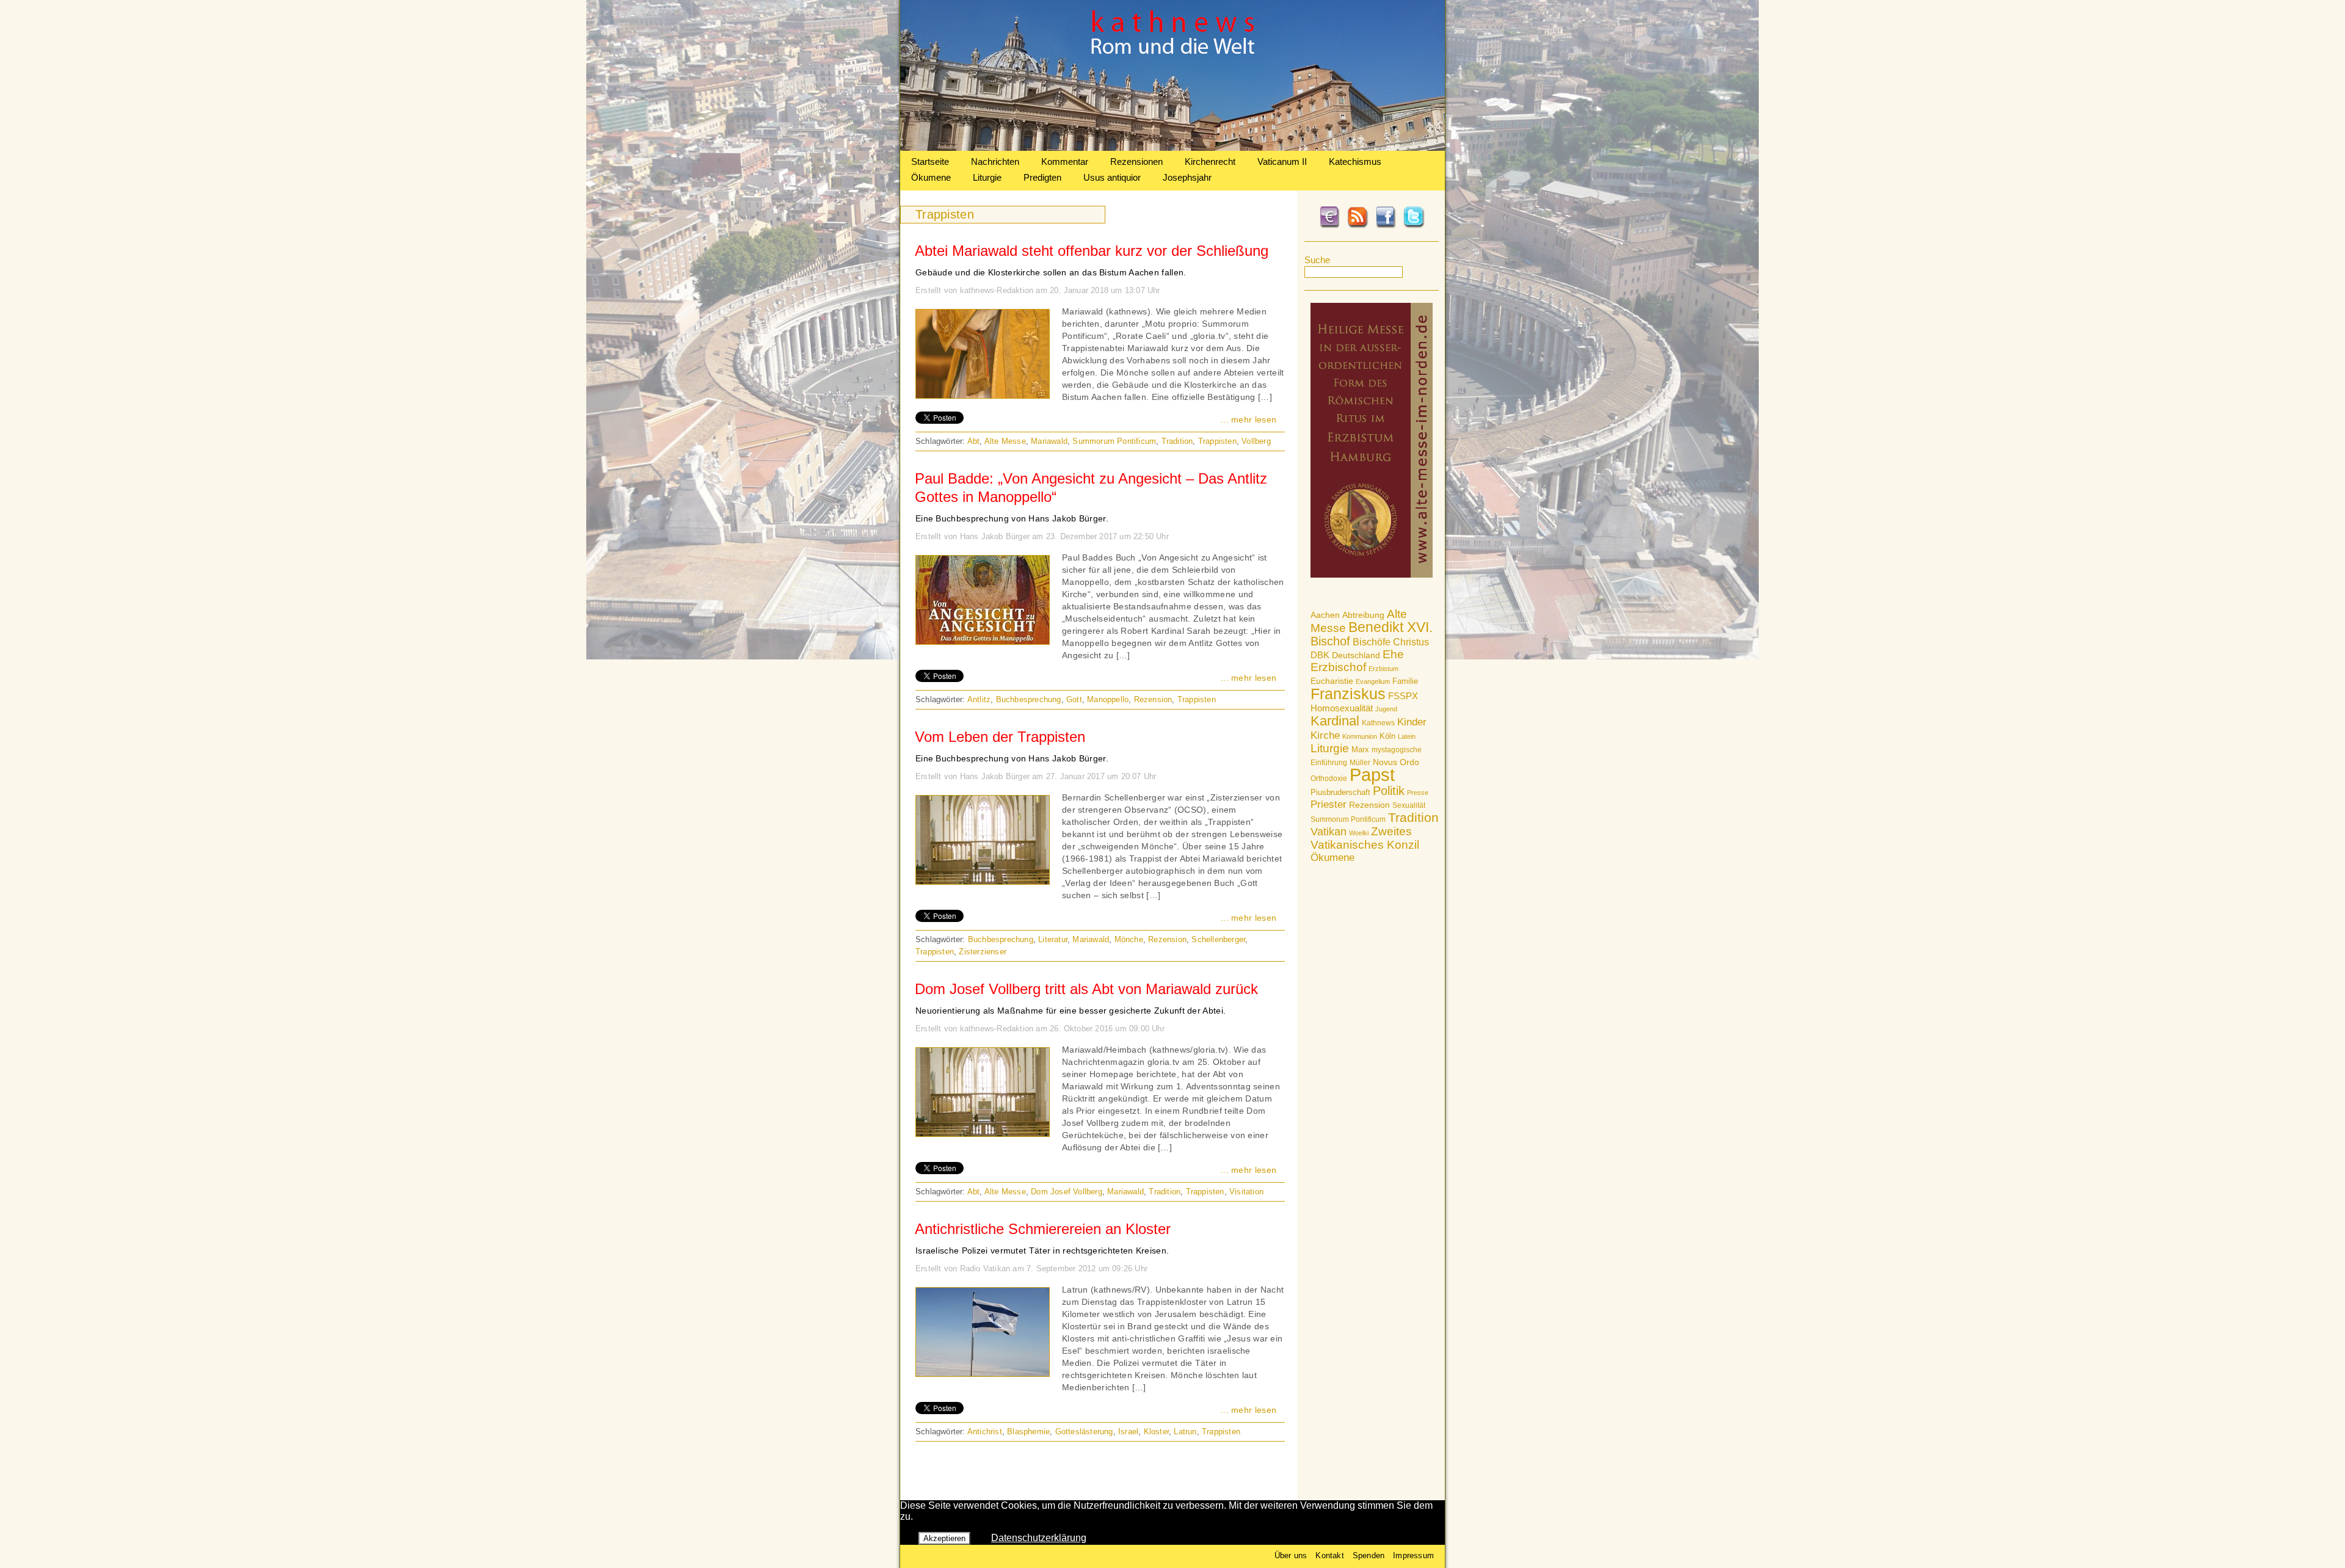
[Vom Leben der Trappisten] (983, 881)
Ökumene (931, 177)
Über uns (1291, 1555)
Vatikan (1329, 831)
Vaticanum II (1282, 162)
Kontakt (1329, 1555)
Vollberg (1256, 441)
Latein (1407, 736)
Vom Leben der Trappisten (1000, 737)
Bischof (1330, 641)
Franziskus (1348, 694)
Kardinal (1335, 721)
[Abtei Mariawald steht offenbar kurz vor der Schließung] (983, 395)
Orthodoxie (1329, 779)
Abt (974, 441)
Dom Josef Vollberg (1067, 1192)
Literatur (1053, 939)
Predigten (1042, 177)
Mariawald (1049, 441)
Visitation (1246, 1192)
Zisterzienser (983, 952)
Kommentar (1065, 162)
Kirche (1325, 735)
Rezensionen (1136, 162)
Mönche (1129, 939)
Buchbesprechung (1029, 699)
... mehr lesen (1249, 419)
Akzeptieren (944, 1538)
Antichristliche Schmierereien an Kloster (1043, 1229)
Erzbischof (1338, 667)
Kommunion (1360, 736)
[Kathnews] (1172, 147)
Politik (1389, 791)
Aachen (1325, 615)
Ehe (1393, 654)
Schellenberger (1218, 939)
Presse (1418, 793)
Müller (1360, 763)
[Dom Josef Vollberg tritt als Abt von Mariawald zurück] (983, 1133)
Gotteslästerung (1084, 1432)
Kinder (1412, 722)
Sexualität (1409, 805)
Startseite (930, 162)
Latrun (1185, 1432)
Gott (1074, 699)
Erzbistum (1383, 669)
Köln (1387, 736)
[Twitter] (1414, 226)
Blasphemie (1028, 1432)
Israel (1128, 1432)
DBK (1320, 655)
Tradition (1413, 817)
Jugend (1386, 709)
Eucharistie (1332, 681)
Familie (1405, 681)
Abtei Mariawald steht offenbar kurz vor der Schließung (1092, 251)
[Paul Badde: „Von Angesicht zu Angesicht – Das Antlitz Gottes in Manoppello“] (983, 641)
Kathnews (1378, 723)
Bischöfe (1372, 642)
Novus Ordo (1396, 762)
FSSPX (1403, 696)
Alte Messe (1005, 441)
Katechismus (1355, 162)
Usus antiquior (1112, 177)
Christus (1411, 642)
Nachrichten (995, 162)
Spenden (1369, 1555)
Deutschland (1356, 655)
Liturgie (987, 177)
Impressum (1413, 1555)
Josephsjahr (1187, 177)
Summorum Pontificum (1348, 819)
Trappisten (1217, 441)
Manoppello (1108, 699)
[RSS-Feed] (1358, 226)
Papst (1372, 775)
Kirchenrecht (1210, 162)
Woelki (1359, 833)
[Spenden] (1329, 226)
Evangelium (1373, 681)
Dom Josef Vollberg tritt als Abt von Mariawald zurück (1086, 989)
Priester (1329, 804)
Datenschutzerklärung (1039, 1538)
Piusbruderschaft (1340, 792)
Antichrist (985, 1432)
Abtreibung (1363, 615)
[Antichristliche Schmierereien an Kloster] (983, 1373)
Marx (1360, 750)
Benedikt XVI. (1391, 627)
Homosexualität (1342, 708)
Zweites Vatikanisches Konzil (1365, 838)
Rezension (1369, 805)
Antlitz (979, 699)
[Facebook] (1386, 226)
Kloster (1156, 1432)
